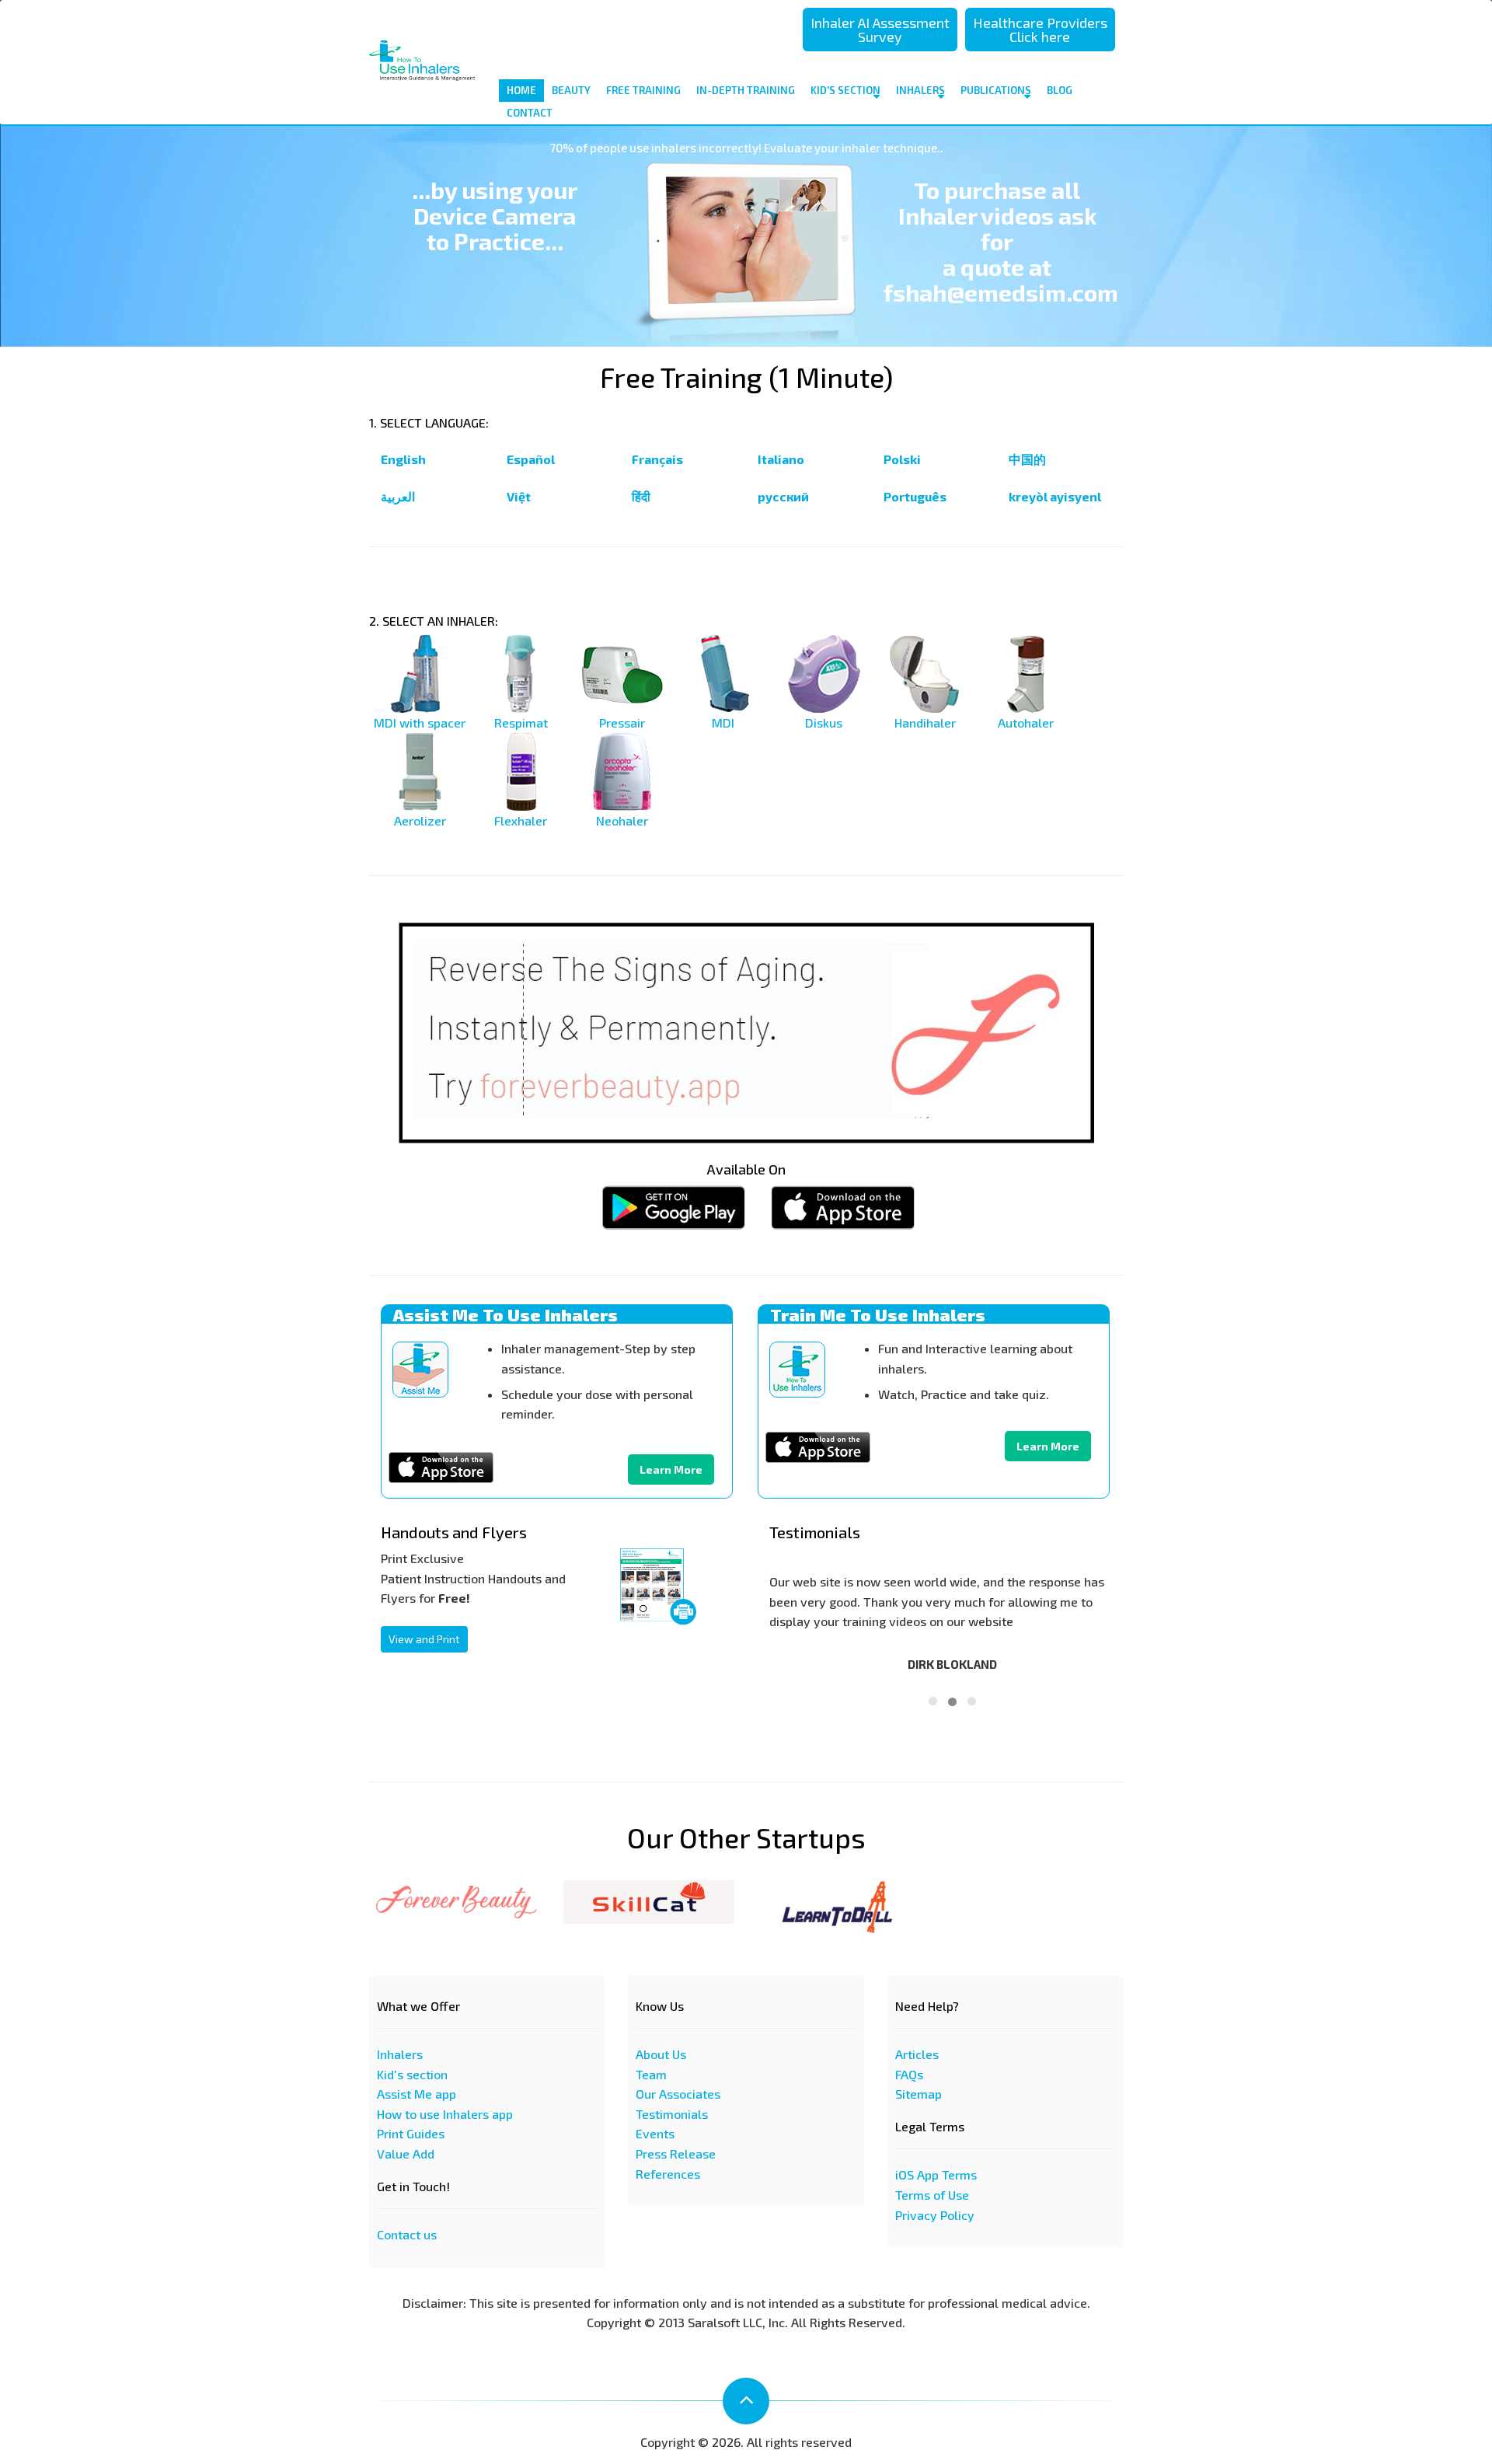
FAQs (909, 2074)
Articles (917, 2054)
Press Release (676, 2153)
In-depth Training (746, 90)
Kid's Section (845, 90)
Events (655, 2133)
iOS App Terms (936, 2174)
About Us (661, 2054)
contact (530, 113)
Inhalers (920, 90)
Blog (1060, 90)
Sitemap (919, 2094)
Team (651, 2074)
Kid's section (412, 2074)
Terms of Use (932, 2195)
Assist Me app (417, 2094)
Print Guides (411, 2133)
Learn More (671, 1469)
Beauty (571, 90)
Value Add (406, 2153)
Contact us (407, 2234)
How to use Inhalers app (445, 2114)
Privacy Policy (935, 2215)
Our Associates (678, 2094)
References (668, 2174)
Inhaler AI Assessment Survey (880, 30)
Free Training (643, 90)
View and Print (424, 1639)
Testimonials (672, 2114)
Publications (996, 90)
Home (521, 90)
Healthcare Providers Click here (1040, 30)
